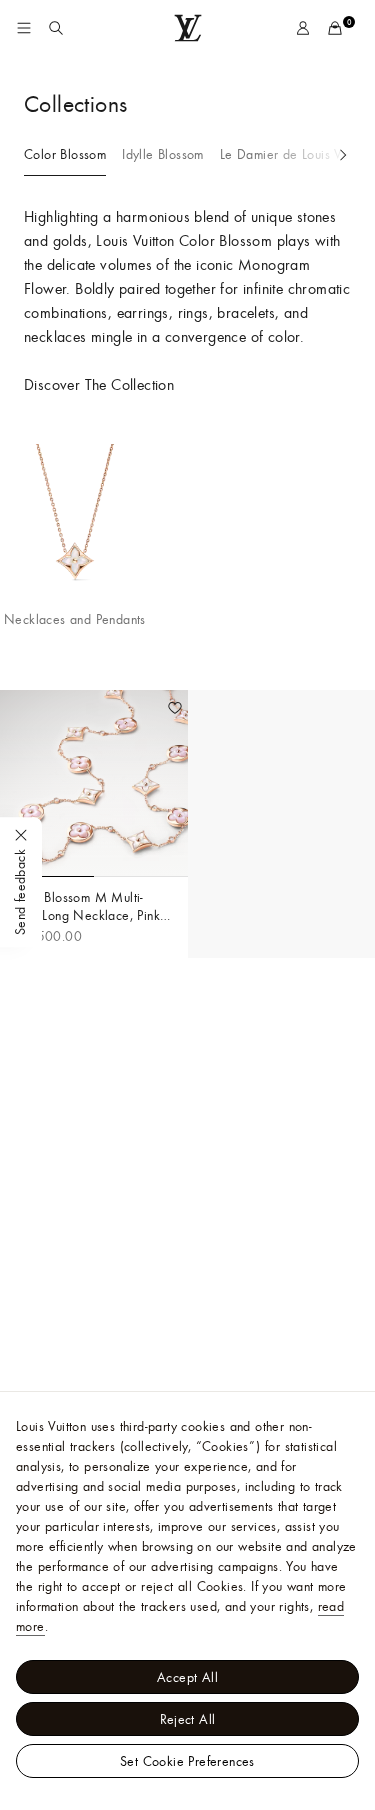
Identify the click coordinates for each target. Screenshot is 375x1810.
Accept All (187, 1677)
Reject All (188, 1719)
